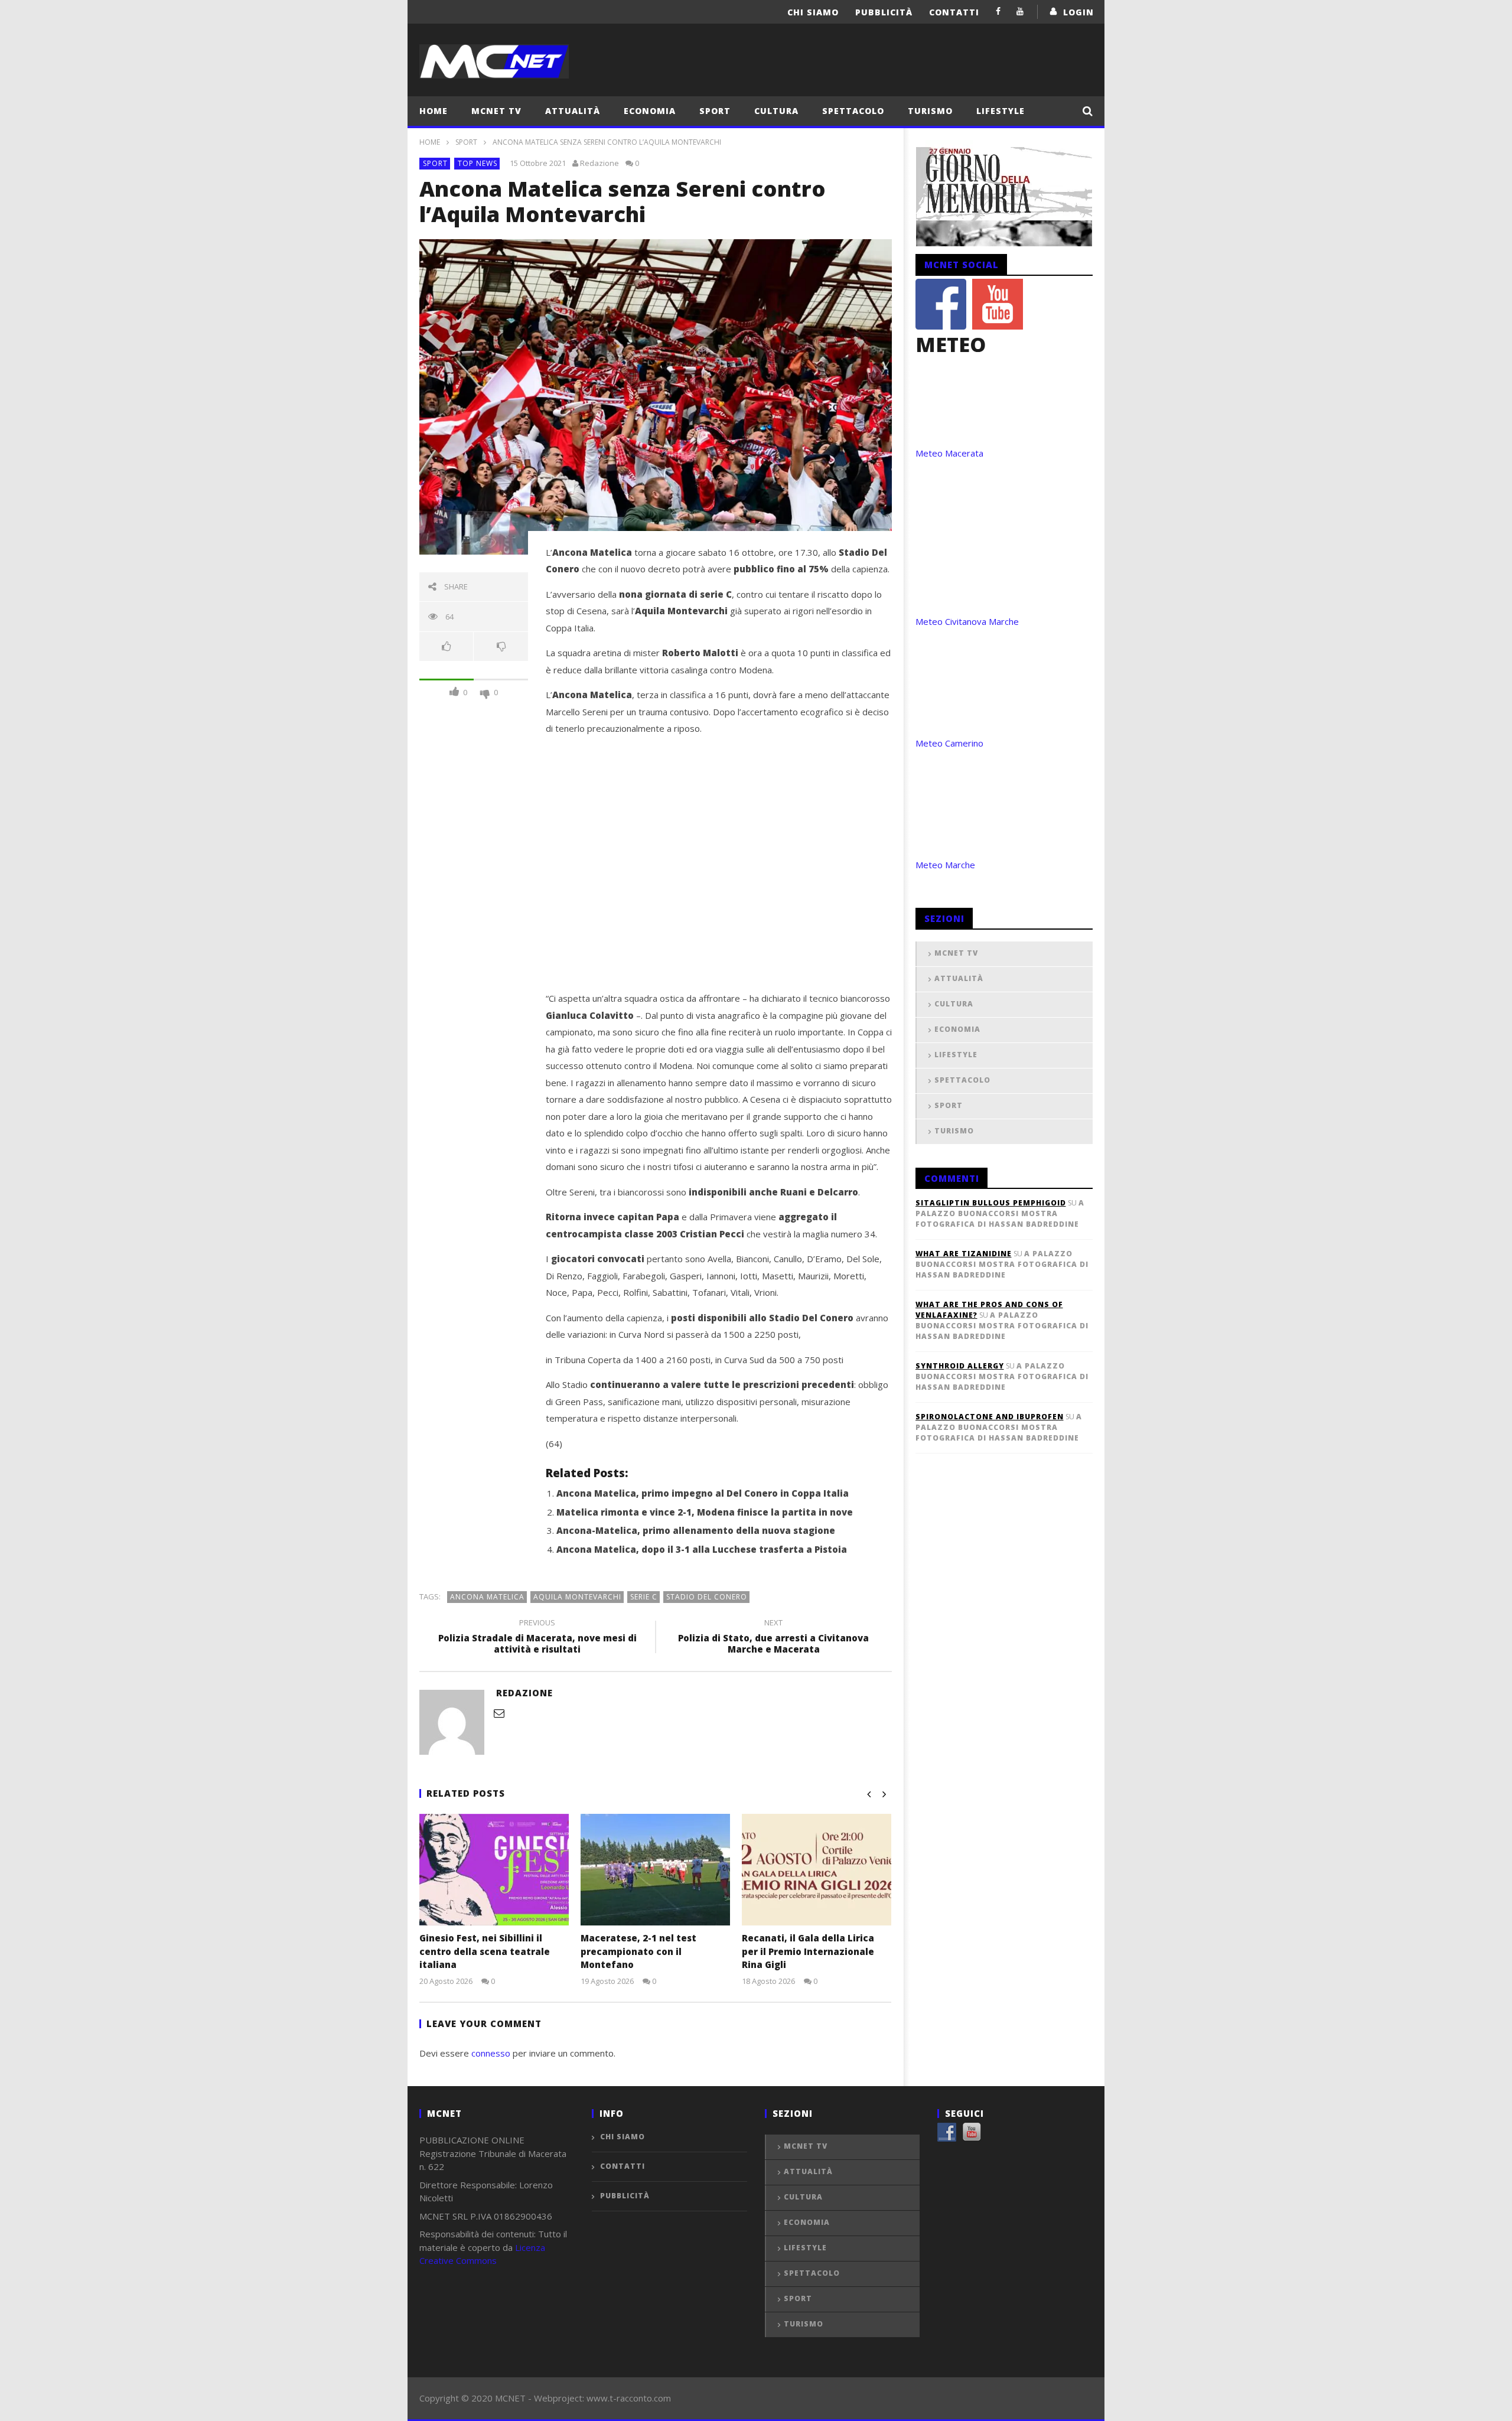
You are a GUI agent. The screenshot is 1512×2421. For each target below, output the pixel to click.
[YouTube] (1020, 11)
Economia (650, 111)
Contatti (954, 12)
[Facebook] (998, 11)
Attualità (573, 111)
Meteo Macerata (949, 453)
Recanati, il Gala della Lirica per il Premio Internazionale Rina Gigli (808, 1951)
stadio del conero (707, 1597)
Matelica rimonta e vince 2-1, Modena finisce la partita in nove (705, 1512)
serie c (644, 1597)
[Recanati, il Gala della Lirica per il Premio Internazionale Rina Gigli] (817, 1870)
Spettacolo (853, 111)
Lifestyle (1001, 111)
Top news (478, 163)
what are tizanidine (964, 1254)
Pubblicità (884, 12)
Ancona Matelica (487, 1597)
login (1078, 12)
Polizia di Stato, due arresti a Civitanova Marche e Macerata (773, 1638)
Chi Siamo (813, 12)
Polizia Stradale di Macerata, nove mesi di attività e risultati (537, 1638)
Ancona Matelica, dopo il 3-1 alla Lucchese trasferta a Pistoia (702, 1549)
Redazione (599, 163)
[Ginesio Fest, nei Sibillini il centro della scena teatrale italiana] (494, 1870)
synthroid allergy (960, 1366)
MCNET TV (496, 111)
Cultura (776, 111)
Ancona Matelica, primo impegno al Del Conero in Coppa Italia (703, 1493)
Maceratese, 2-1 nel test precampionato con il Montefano (638, 1951)
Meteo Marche (945, 865)
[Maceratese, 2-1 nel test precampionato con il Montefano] (655, 1870)
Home (434, 111)
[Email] (499, 1713)
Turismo (930, 111)
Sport (715, 111)
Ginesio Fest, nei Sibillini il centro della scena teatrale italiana (485, 1951)
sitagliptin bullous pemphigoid (991, 1203)
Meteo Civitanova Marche (967, 621)
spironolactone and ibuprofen (990, 1417)
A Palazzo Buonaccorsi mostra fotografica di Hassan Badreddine (1000, 1213)
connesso (491, 2053)
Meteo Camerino (949, 743)
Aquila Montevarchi (577, 1597)
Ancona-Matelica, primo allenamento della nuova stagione (696, 1530)
